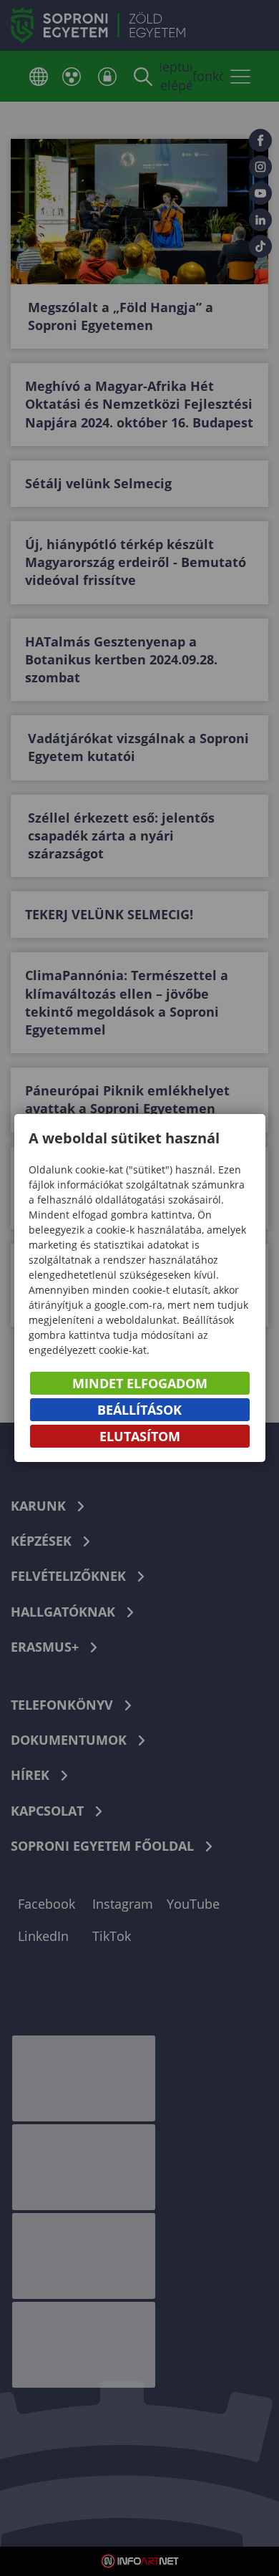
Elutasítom (140, 1436)
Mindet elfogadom (140, 1383)
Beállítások (139, 1410)
